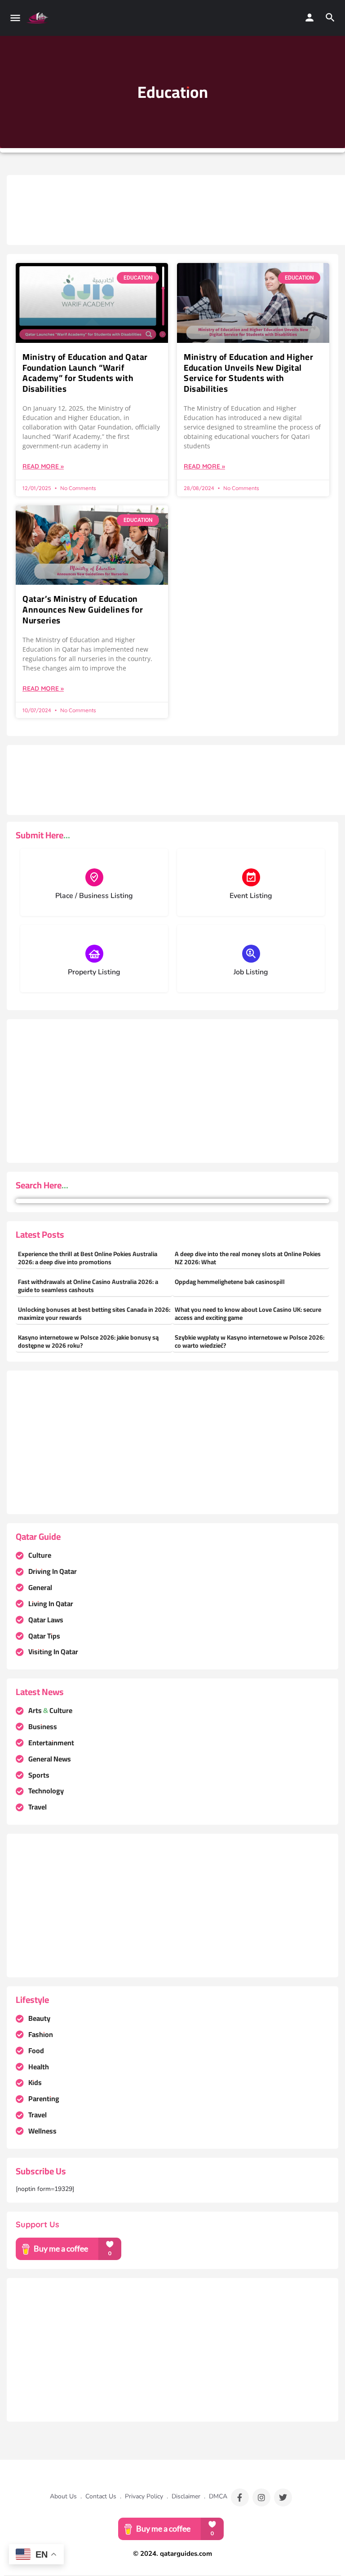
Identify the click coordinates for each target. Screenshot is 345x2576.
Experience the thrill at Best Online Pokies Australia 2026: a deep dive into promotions (88, 1258)
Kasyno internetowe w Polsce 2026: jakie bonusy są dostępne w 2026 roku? (88, 1341)
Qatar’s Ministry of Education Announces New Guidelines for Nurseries (83, 609)
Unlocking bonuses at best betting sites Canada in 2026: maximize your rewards (94, 1314)
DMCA (218, 2496)
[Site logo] (38, 18)
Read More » (43, 466)
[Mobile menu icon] (15, 18)
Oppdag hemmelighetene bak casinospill (230, 1282)
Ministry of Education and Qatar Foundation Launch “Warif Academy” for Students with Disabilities (85, 373)
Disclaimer (186, 2496)
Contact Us (101, 2496)
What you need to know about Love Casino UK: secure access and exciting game (248, 1314)
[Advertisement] (179, 204)
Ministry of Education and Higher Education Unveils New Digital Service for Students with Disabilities (248, 373)
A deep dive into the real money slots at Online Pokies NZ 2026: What (248, 1258)
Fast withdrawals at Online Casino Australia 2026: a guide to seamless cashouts (88, 1286)
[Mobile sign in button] (310, 18)
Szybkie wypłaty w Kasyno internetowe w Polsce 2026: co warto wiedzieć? (250, 1341)
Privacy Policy (144, 2496)
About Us (63, 2496)
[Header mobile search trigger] (330, 18)
